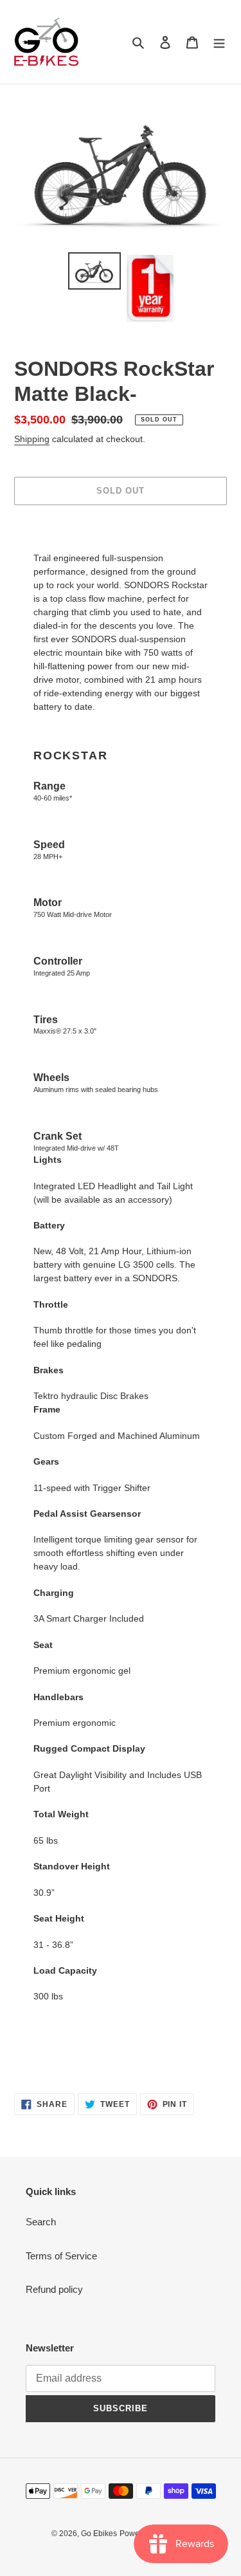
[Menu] (219, 42)
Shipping (32, 439)
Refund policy (54, 2289)
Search (41, 2222)
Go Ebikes (99, 2534)
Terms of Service (61, 2256)
